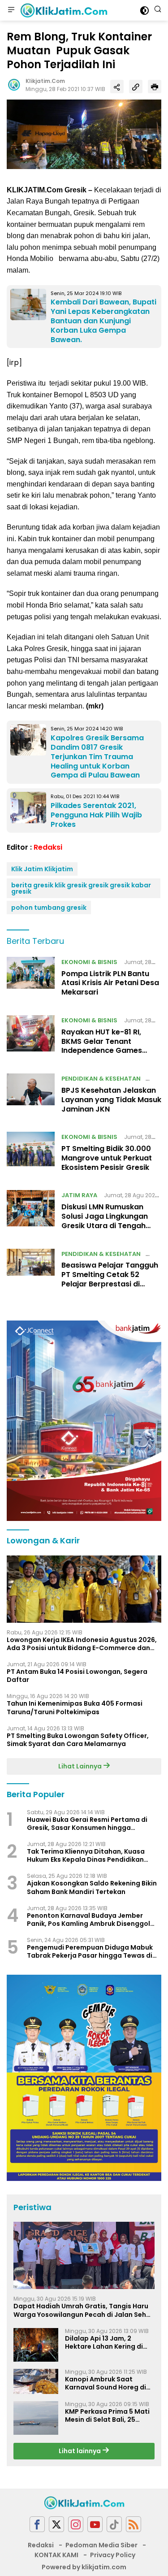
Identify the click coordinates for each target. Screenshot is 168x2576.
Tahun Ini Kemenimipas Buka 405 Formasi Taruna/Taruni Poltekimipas (75, 1707)
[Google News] (114, 2524)
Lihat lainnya (80, 2451)
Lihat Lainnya (81, 1766)
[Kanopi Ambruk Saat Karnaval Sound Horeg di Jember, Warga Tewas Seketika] (36, 2381)
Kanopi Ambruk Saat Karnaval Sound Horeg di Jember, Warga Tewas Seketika (106, 2383)
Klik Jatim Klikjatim (42, 869)
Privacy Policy (113, 2555)
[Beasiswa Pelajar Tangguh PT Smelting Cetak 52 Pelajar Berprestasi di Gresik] (31, 1271)
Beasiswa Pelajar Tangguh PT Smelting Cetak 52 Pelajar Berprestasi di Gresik (110, 1279)
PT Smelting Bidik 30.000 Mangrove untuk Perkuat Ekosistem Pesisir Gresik (107, 1158)
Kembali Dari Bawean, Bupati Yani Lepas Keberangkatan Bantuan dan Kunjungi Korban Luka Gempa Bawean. (103, 321)
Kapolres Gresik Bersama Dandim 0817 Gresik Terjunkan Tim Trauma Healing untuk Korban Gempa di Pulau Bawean (97, 756)
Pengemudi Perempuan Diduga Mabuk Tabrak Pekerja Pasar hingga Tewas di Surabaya (90, 1951)
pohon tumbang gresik (49, 908)
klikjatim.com (45, 81)
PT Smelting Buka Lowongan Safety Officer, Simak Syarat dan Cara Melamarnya (78, 1740)
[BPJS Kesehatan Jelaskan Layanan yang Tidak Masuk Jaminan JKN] (31, 1096)
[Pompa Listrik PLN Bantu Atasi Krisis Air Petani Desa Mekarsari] (31, 979)
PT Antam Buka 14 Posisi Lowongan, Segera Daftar (77, 1676)
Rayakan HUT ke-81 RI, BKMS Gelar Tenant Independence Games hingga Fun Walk (102, 1046)
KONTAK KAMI (56, 2555)
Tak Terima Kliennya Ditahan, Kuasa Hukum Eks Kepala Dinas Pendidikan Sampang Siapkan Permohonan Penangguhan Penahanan (86, 1855)
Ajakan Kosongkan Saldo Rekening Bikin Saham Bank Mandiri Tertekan (92, 1887)
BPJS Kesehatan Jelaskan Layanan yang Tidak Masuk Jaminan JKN (111, 1100)
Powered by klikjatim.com (84, 2567)
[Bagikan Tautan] (117, 87)
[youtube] (95, 2524)
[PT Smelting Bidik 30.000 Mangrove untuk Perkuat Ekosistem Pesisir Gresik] (31, 1154)
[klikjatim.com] (63, 10)
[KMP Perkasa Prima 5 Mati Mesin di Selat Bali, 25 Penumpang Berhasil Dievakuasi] (36, 2418)
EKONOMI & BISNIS (89, 962)
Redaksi (48, 847)
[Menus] (11, 10)
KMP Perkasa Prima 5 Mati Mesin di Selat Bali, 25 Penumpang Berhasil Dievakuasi (107, 2415)
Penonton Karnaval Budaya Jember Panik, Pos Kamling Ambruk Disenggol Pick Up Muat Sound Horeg (88, 1920)
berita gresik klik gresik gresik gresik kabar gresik (81, 888)
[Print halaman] (155, 87)
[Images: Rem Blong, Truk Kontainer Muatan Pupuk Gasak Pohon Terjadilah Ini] (84, 134)
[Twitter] (56, 2524)
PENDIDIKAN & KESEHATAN (101, 1079)
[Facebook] (37, 2524)
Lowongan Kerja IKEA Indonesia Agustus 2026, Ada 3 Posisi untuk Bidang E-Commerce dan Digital (82, 1644)
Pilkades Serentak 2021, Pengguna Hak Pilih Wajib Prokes (96, 815)
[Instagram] (76, 2524)
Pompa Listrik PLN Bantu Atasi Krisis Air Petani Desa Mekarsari (110, 983)
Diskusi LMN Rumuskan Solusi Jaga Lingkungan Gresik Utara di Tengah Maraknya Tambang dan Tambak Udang (107, 1225)
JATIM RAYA (79, 1195)
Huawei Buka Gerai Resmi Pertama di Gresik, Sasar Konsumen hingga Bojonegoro (87, 1824)
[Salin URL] (136, 87)
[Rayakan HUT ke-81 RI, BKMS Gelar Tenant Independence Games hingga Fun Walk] (31, 1038)
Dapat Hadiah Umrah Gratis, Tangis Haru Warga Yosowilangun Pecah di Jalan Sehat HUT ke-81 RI (84, 2310)
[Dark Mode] (144, 11)
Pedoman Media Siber (101, 2545)
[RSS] (134, 2524)
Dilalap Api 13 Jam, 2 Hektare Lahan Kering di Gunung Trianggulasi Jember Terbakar (104, 2342)
